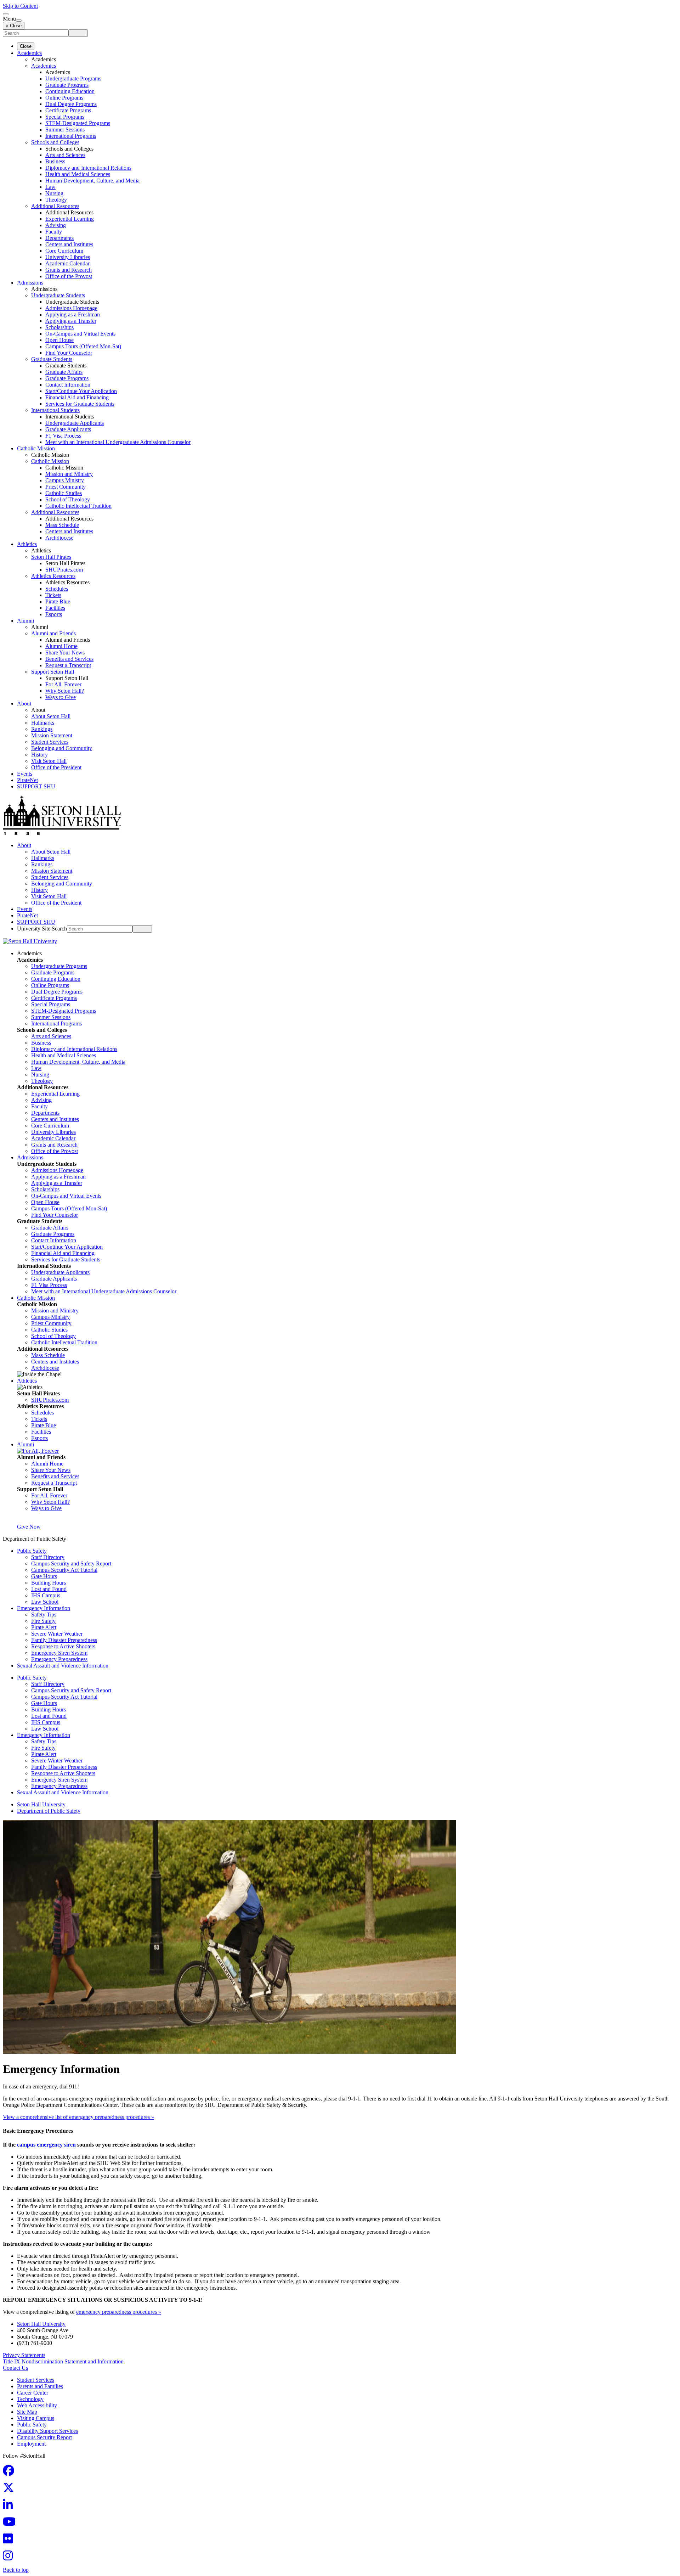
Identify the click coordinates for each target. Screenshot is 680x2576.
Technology (30, 2399)
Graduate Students (52, 359)
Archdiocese (59, 538)
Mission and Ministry (69, 474)
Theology (56, 200)
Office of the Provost (69, 276)
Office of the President (56, 767)
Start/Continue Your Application (81, 391)
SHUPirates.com (64, 570)
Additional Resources (55, 206)
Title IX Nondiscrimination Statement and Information (63, 2361)
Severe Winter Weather (57, 1634)
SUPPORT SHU (36, 786)
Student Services (50, 742)
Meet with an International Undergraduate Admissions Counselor (118, 442)
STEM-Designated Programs (78, 123)
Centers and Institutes (69, 244)
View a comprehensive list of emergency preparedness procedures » (78, 2117)
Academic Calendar (67, 263)
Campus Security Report (44, 2437)
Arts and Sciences (65, 155)
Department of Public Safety (49, 1811)
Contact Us (15, 2368)
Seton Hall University (41, 1804)
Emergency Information (44, 1608)
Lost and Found (49, 1589)
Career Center (33, 2393)
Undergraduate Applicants (75, 423)
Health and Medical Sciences (78, 174)
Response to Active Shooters (63, 1646)
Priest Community (66, 487)
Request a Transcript (68, 665)
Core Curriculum (64, 251)
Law (50, 187)
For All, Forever (63, 684)
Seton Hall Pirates (51, 557)
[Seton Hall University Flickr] (10, 2541)
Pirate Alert (44, 1627)
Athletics (27, 544)
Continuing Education (70, 91)
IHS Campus (46, 1595)
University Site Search (42, 929)
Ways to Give (61, 697)
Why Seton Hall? (65, 691)
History (39, 755)
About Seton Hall (51, 716)
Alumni (25, 621)
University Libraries (68, 257)
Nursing (54, 193)
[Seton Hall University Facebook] (11, 2473)
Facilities (55, 608)
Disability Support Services (47, 2431)
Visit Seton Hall (49, 761)
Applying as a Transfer (71, 321)
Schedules (57, 589)
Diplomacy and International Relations (88, 168)
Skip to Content (20, 6)
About (24, 704)
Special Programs (65, 117)
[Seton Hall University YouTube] (11, 2524)
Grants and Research (69, 270)
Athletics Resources (53, 576)
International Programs (71, 136)
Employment (31, 2444)
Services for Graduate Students (80, 404)
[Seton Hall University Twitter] (11, 2490)
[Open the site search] (6, 14)
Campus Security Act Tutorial (64, 1570)
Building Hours (49, 1583)
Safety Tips (44, 1615)
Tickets (53, 595)
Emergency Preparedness (59, 1659)
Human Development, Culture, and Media (92, 181)
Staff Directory (48, 1557)
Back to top (16, 2570)
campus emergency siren (46, 2145)
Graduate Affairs (64, 372)
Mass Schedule (62, 525)
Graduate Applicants (68, 429)
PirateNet (27, 780)
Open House (59, 340)
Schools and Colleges (55, 142)
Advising (56, 225)
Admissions (30, 283)
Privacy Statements (24, 2355)
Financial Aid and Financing (77, 397)
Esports (54, 614)
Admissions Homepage (71, 308)
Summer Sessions (65, 130)
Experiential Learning (70, 219)
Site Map (27, 2412)
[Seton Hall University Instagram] (10, 2558)
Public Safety (32, 1551)
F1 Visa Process (63, 436)
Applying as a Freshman (73, 314)
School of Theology (68, 499)
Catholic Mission (36, 448)
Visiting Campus (36, 2418)
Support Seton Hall (53, 672)
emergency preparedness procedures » (119, 2312)
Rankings (42, 729)
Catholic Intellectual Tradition (78, 506)
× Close (14, 26)
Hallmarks (43, 723)
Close (26, 46)
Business (55, 161)
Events (25, 774)
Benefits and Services (69, 659)
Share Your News (65, 653)
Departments (59, 238)
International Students (55, 410)
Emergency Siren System (59, 1653)
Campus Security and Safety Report (71, 1563)
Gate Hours (44, 1576)
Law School (45, 1602)
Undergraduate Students (58, 295)
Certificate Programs (68, 110)
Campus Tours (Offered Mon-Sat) (83, 346)
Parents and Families (40, 2386)
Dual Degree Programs (71, 104)
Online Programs (64, 98)
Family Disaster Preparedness (64, 1640)
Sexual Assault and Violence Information (63, 1666)
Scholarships (59, 327)
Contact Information (68, 385)
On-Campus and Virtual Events (80, 334)
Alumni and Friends (53, 633)
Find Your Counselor (69, 353)
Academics (29, 53)
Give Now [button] (29, 1527)
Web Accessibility (37, 2405)
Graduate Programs (67, 85)
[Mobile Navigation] (19, 21)
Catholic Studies (64, 493)
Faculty (54, 232)
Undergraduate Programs (73, 78)
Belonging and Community (62, 748)
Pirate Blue (58, 601)
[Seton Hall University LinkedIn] (10, 2507)
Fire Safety (43, 1621)
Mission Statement (52, 735)
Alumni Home (61, 646)
